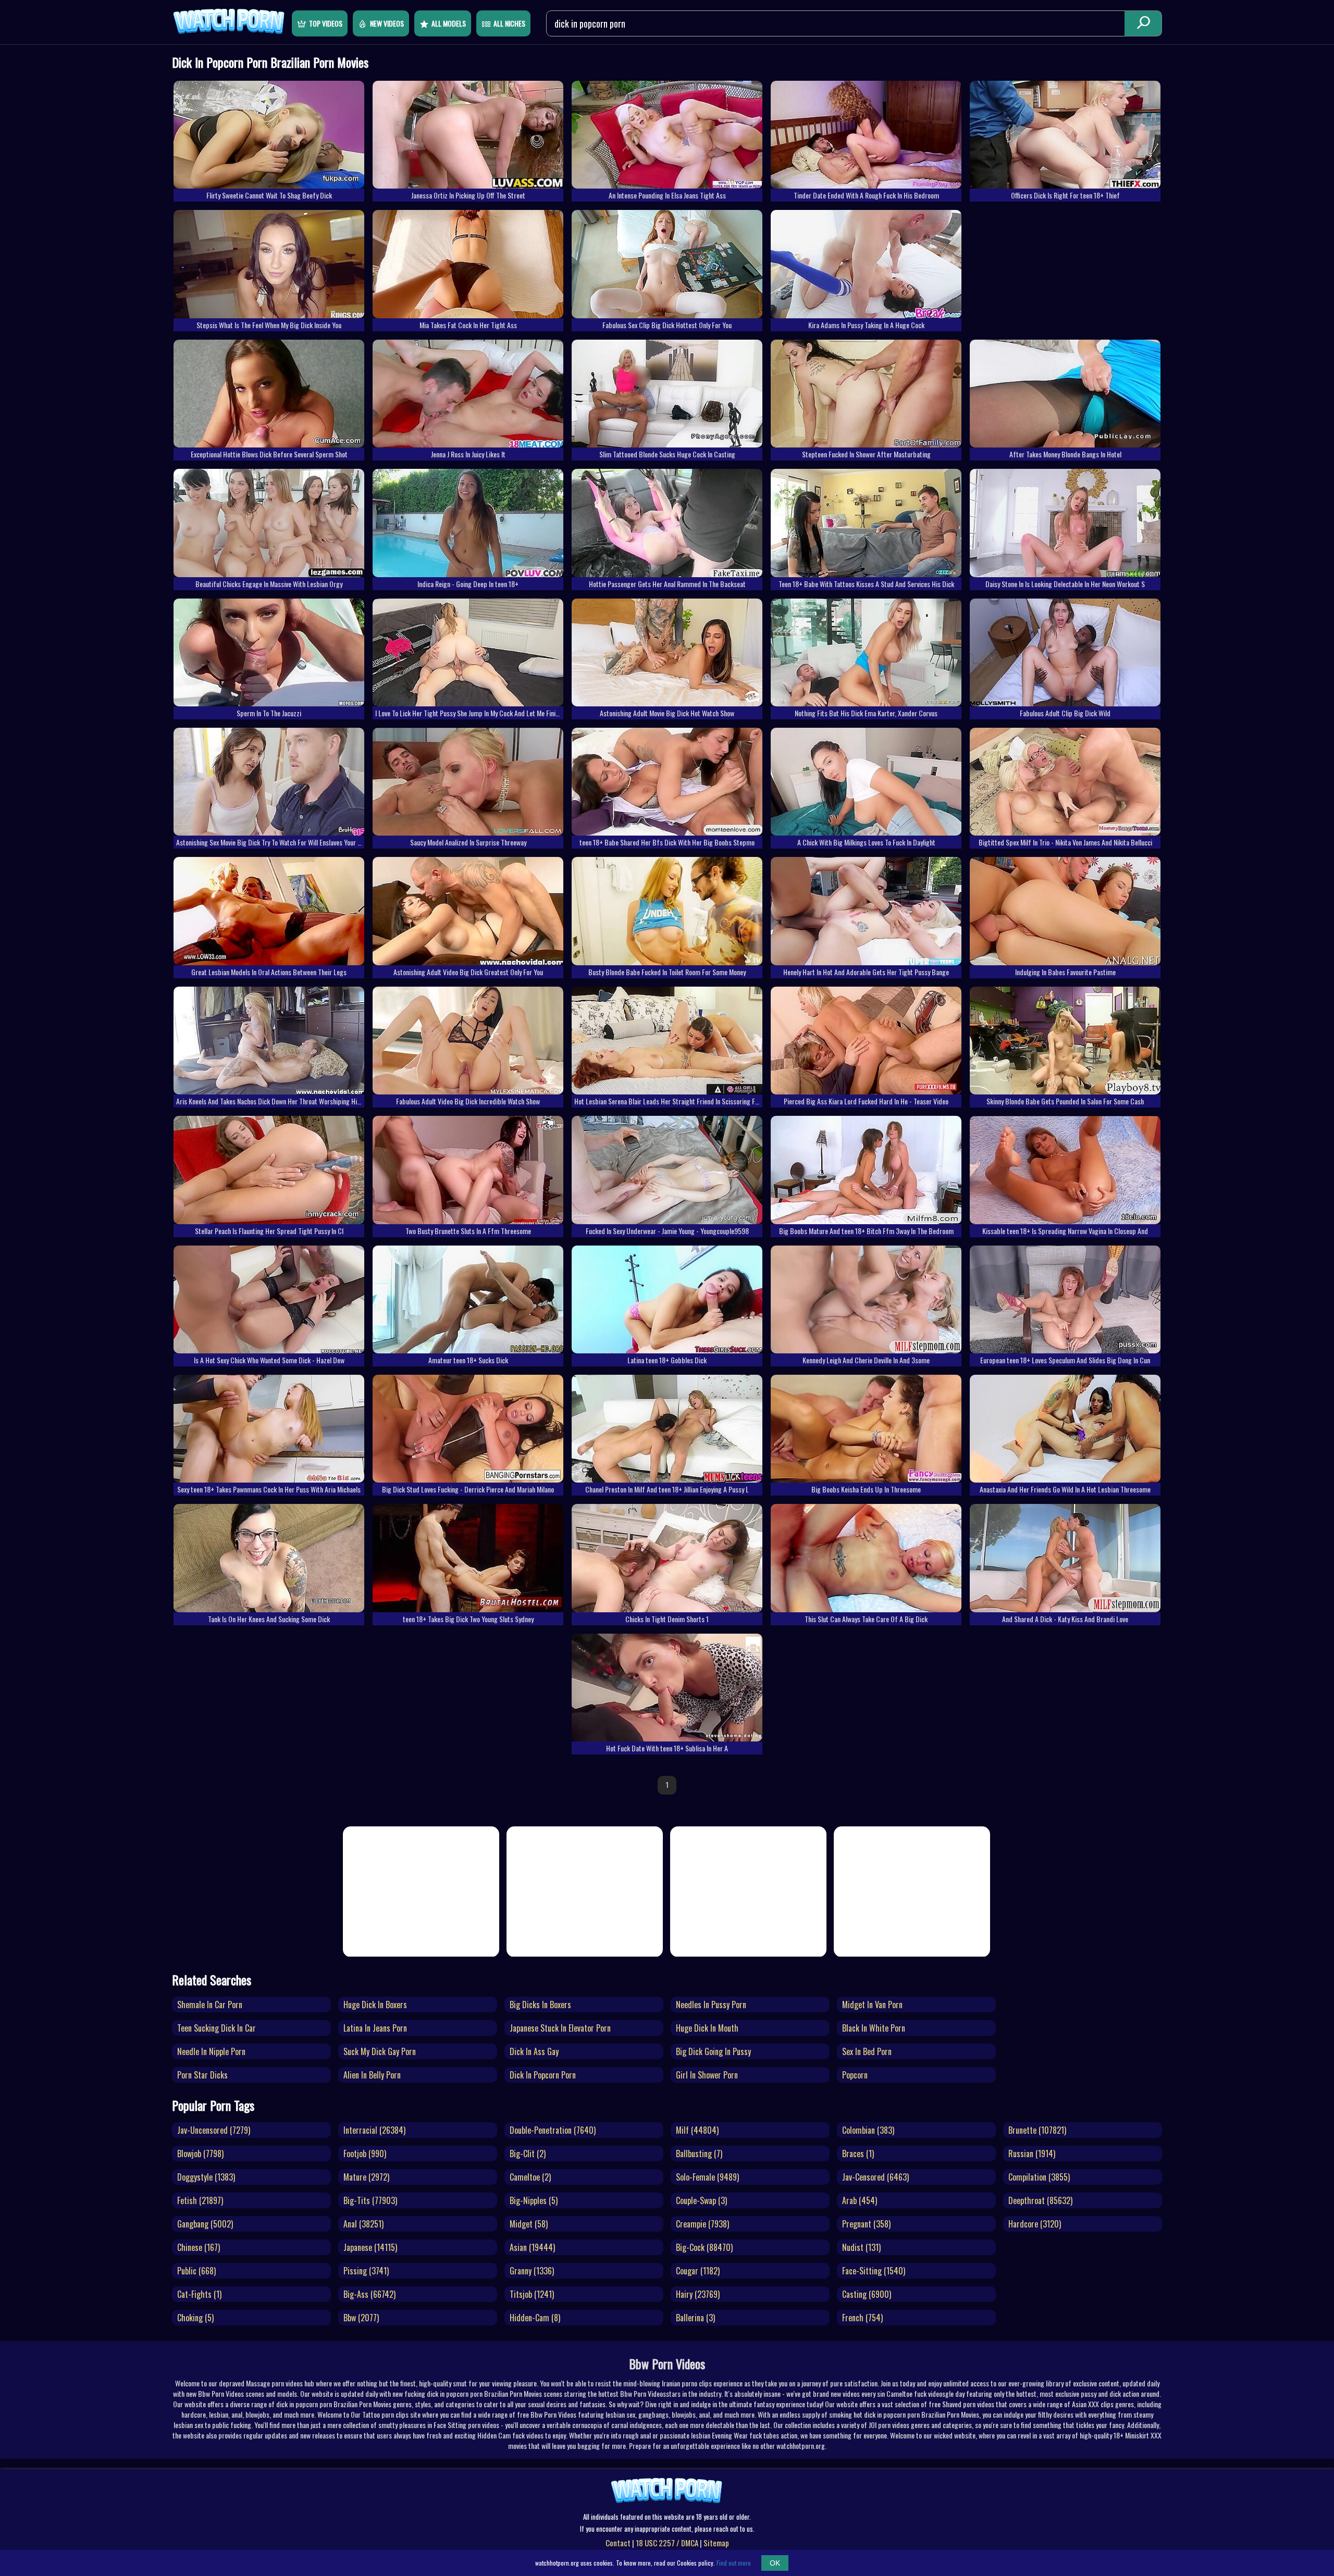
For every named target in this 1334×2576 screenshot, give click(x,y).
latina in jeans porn (375, 2028)
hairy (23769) (698, 2294)
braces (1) (858, 2154)
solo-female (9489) (707, 2177)
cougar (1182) (698, 2271)
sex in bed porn (867, 2051)
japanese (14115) (370, 2247)
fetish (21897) (200, 2200)
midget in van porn (872, 2005)
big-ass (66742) (369, 2294)
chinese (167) (199, 2247)
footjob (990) (365, 2154)
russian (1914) (1032, 2154)
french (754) (862, 2318)
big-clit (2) (528, 2154)
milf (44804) (697, 2130)
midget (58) (529, 2224)
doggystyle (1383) (206, 2177)
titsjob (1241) (532, 2294)
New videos (387, 23)
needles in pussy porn (711, 2005)
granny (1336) (532, 2271)
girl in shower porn (707, 2075)
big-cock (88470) (704, 2247)
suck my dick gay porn (380, 2051)
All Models (449, 23)
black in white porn (874, 2028)
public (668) (196, 2271)
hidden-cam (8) (535, 2318)
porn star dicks (202, 2075)
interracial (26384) (374, 2130)
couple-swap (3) (701, 2200)
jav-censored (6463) (875, 2177)
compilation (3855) (1039, 2177)
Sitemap (716, 2543)
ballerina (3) (695, 2318)
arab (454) (860, 2200)
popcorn (855, 2075)
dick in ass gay (534, 2051)
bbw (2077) (361, 2318)
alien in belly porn (372, 2075)
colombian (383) (868, 2130)
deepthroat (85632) (1040, 2200)
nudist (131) (861, 2247)
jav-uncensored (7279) (214, 2130)
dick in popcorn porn (543, 2075)
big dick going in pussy (713, 2051)
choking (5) (195, 2318)
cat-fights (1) (199, 2294)
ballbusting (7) (699, 2154)
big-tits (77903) (370, 2200)
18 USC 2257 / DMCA (667, 2543)
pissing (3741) (366, 2271)
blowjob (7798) (200, 2154)
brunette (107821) (1037, 2130)
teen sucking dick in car (217, 2028)
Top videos (326, 23)
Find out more (734, 2563)
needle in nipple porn (211, 2051)
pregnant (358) (866, 2224)
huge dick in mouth (707, 2028)
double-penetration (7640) (553, 2130)
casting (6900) (867, 2294)
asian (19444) (532, 2247)
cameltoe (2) (530, 2177)
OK (775, 2563)
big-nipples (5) (534, 2200)
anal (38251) (363, 2224)
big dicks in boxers (540, 2005)
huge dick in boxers (375, 2005)
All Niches (509, 23)
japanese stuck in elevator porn (560, 2028)
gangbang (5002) (205, 2224)
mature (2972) (366, 2177)
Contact (618, 2543)
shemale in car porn (210, 2005)
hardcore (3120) (1035, 2224)
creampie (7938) (702, 2224)
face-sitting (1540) (874, 2271)
